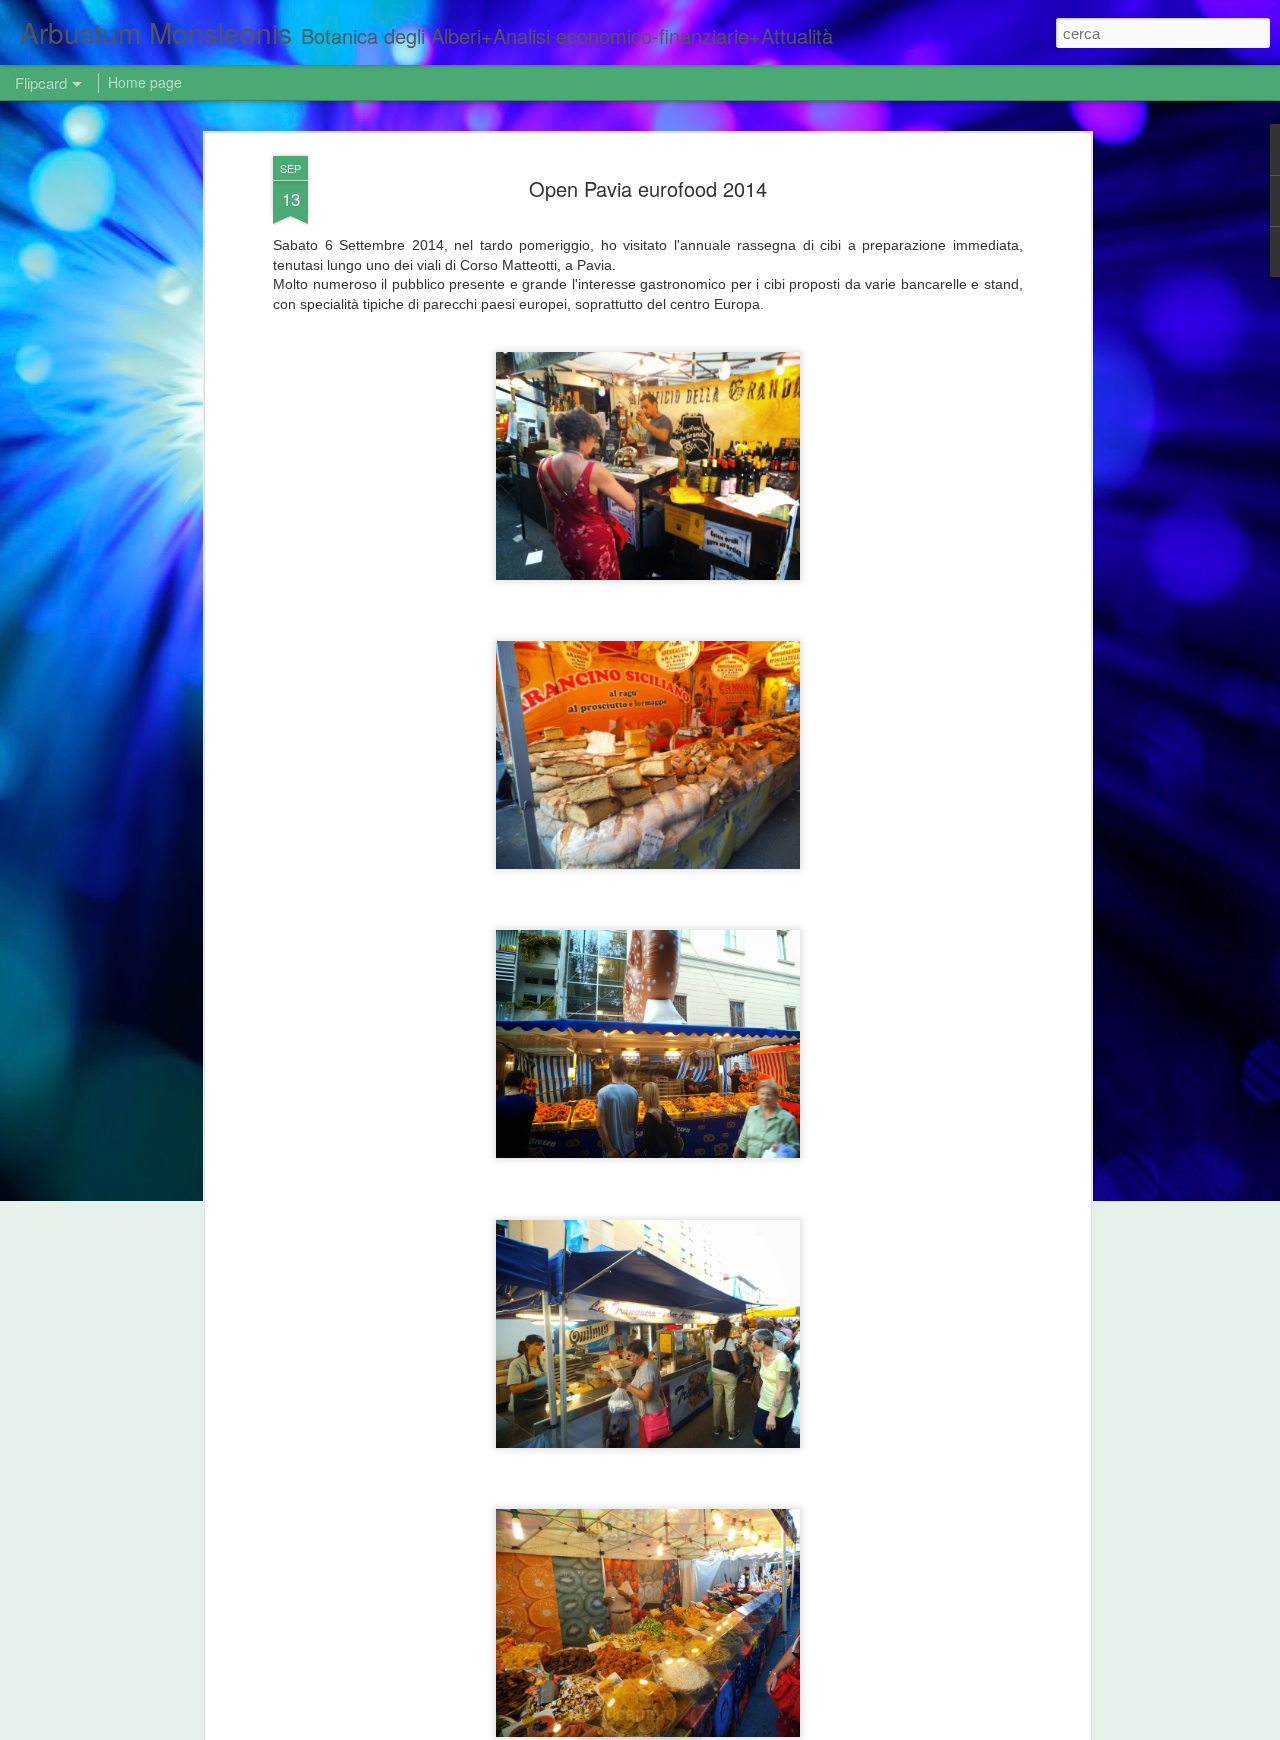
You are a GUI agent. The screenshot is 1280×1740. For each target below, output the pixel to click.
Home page (145, 82)
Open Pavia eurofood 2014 (648, 188)
